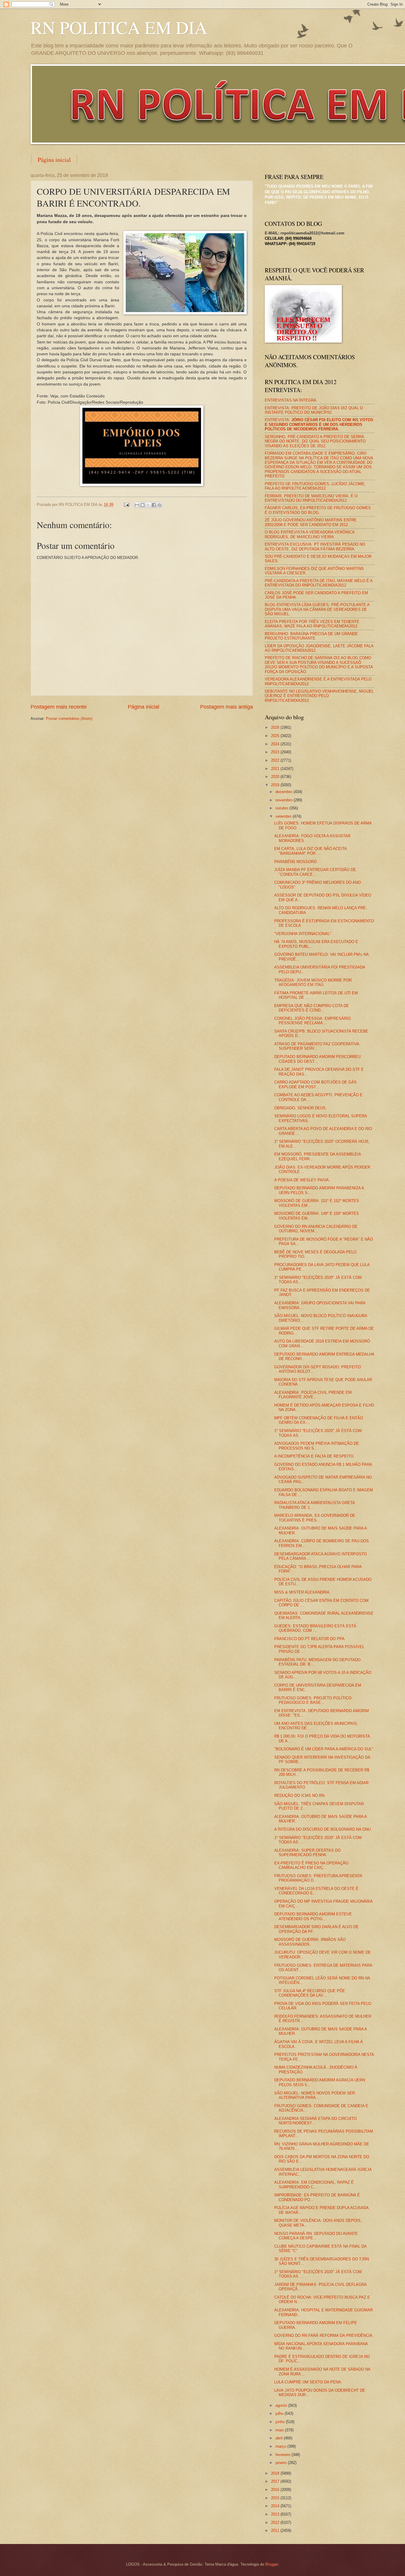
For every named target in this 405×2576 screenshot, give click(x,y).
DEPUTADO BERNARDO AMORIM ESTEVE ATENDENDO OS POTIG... (313, 1916)
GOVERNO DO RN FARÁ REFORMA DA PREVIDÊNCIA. (324, 2336)
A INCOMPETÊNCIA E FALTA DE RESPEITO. (314, 1456)
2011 (276, 2531)
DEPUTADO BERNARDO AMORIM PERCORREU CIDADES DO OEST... (317, 1059)
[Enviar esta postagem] (126, 505)
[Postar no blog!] (143, 505)
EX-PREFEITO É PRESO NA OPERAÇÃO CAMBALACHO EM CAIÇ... (311, 1865)
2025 (276, 736)
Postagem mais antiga (227, 707)
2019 (276, 785)
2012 (276, 2523)
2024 (276, 744)
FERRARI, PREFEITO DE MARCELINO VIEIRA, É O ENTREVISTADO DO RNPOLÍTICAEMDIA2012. (311, 498)
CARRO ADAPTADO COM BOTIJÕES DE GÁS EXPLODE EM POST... (315, 1084)
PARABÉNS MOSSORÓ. (296, 862)
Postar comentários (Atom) (69, 719)
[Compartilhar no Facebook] (154, 505)
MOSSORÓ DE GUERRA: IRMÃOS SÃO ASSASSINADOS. (310, 1942)
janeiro (282, 2463)
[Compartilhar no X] (148, 505)
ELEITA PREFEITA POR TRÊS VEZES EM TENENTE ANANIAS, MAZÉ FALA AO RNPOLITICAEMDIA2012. (312, 624)
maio (280, 2430)
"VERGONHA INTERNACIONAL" (303, 934)
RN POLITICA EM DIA (119, 27)
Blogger (272, 2564)
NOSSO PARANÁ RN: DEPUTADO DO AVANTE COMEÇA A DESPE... (316, 2236)
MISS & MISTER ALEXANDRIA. (302, 1592)
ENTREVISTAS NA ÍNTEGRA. (291, 400)
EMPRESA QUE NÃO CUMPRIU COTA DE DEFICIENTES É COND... (312, 1008)
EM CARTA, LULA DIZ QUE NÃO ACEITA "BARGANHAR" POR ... (310, 851)
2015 (276, 2498)
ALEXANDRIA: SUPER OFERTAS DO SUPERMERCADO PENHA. (307, 1853)
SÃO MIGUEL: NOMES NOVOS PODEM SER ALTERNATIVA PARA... (315, 2095)
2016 (276, 2490)
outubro (282, 808)
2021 (276, 769)
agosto (282, 2405)
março (281, 2446)
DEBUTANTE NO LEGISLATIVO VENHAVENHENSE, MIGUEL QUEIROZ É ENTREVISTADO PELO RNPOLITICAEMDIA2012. (319, 696)
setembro (284, 816)
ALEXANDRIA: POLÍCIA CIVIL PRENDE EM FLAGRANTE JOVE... (313, 1395)
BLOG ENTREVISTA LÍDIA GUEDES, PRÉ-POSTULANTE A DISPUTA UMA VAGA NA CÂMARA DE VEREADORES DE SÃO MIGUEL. (317, 609)
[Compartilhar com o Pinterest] (160, 505)
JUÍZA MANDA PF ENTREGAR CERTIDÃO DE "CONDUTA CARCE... (315, 872)
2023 (276, 752)
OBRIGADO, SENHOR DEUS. (300, 1108)
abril (280, 2438)
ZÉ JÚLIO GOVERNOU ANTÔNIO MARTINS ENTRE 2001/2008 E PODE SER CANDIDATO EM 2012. (311, 522)
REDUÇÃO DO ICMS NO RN (299, 1796)
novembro (284, 800)
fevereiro (283, 2455)
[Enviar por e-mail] (137, 505)
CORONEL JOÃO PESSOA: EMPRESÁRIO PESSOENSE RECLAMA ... (312, 1021)
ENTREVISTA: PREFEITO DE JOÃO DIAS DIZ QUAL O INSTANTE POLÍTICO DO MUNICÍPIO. (314, 410)
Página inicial (54, 160)
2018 (276, 2473)
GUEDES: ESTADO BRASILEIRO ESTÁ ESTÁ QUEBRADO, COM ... (315, 1628)
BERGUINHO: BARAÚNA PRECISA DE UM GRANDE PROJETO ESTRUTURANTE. (311, 636)
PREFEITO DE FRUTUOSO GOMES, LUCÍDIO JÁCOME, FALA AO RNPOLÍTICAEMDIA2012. (315, 486)
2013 (276, 2514)
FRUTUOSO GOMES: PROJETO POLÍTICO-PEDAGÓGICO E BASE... (313, 1700)
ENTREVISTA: (319, 424)
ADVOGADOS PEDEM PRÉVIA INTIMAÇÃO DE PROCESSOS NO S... (317, 1446)
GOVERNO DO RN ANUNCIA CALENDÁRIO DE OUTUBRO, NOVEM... (316, 1229)
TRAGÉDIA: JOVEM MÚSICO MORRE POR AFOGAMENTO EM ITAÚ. (313, 982)
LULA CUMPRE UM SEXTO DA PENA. (308, 2382)
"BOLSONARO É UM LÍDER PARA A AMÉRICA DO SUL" (324, 1749)
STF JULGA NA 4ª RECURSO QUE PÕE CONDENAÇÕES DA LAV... (310, 1993)
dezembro (284, 792)
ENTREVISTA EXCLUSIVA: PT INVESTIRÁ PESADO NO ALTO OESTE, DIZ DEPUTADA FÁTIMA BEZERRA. (315, 546)
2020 (276, 777)
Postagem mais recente (59, 707)
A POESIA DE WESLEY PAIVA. (302, 1180)
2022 (276, 760)
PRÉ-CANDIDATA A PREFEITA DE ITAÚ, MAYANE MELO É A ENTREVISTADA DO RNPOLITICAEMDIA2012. (319, 583)
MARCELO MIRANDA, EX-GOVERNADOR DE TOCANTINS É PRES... (315, 1518)
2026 (276, 727)
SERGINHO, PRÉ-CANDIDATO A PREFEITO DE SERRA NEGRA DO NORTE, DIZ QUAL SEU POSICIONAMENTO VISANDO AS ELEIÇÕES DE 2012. (315, 441)
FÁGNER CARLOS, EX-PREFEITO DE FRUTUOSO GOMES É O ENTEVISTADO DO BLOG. (318, 510)
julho (280, 2413)
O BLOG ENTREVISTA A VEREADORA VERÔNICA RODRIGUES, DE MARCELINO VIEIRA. (310, 534)
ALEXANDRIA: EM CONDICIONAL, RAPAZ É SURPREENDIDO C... (314, 2185)
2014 (276, 2506)
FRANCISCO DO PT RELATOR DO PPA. (310, 1639)
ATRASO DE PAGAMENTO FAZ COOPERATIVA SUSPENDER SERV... (317, 1046)
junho (281, 2422)
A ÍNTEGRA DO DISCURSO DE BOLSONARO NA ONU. (323, 1829)
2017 (276, 2481)
